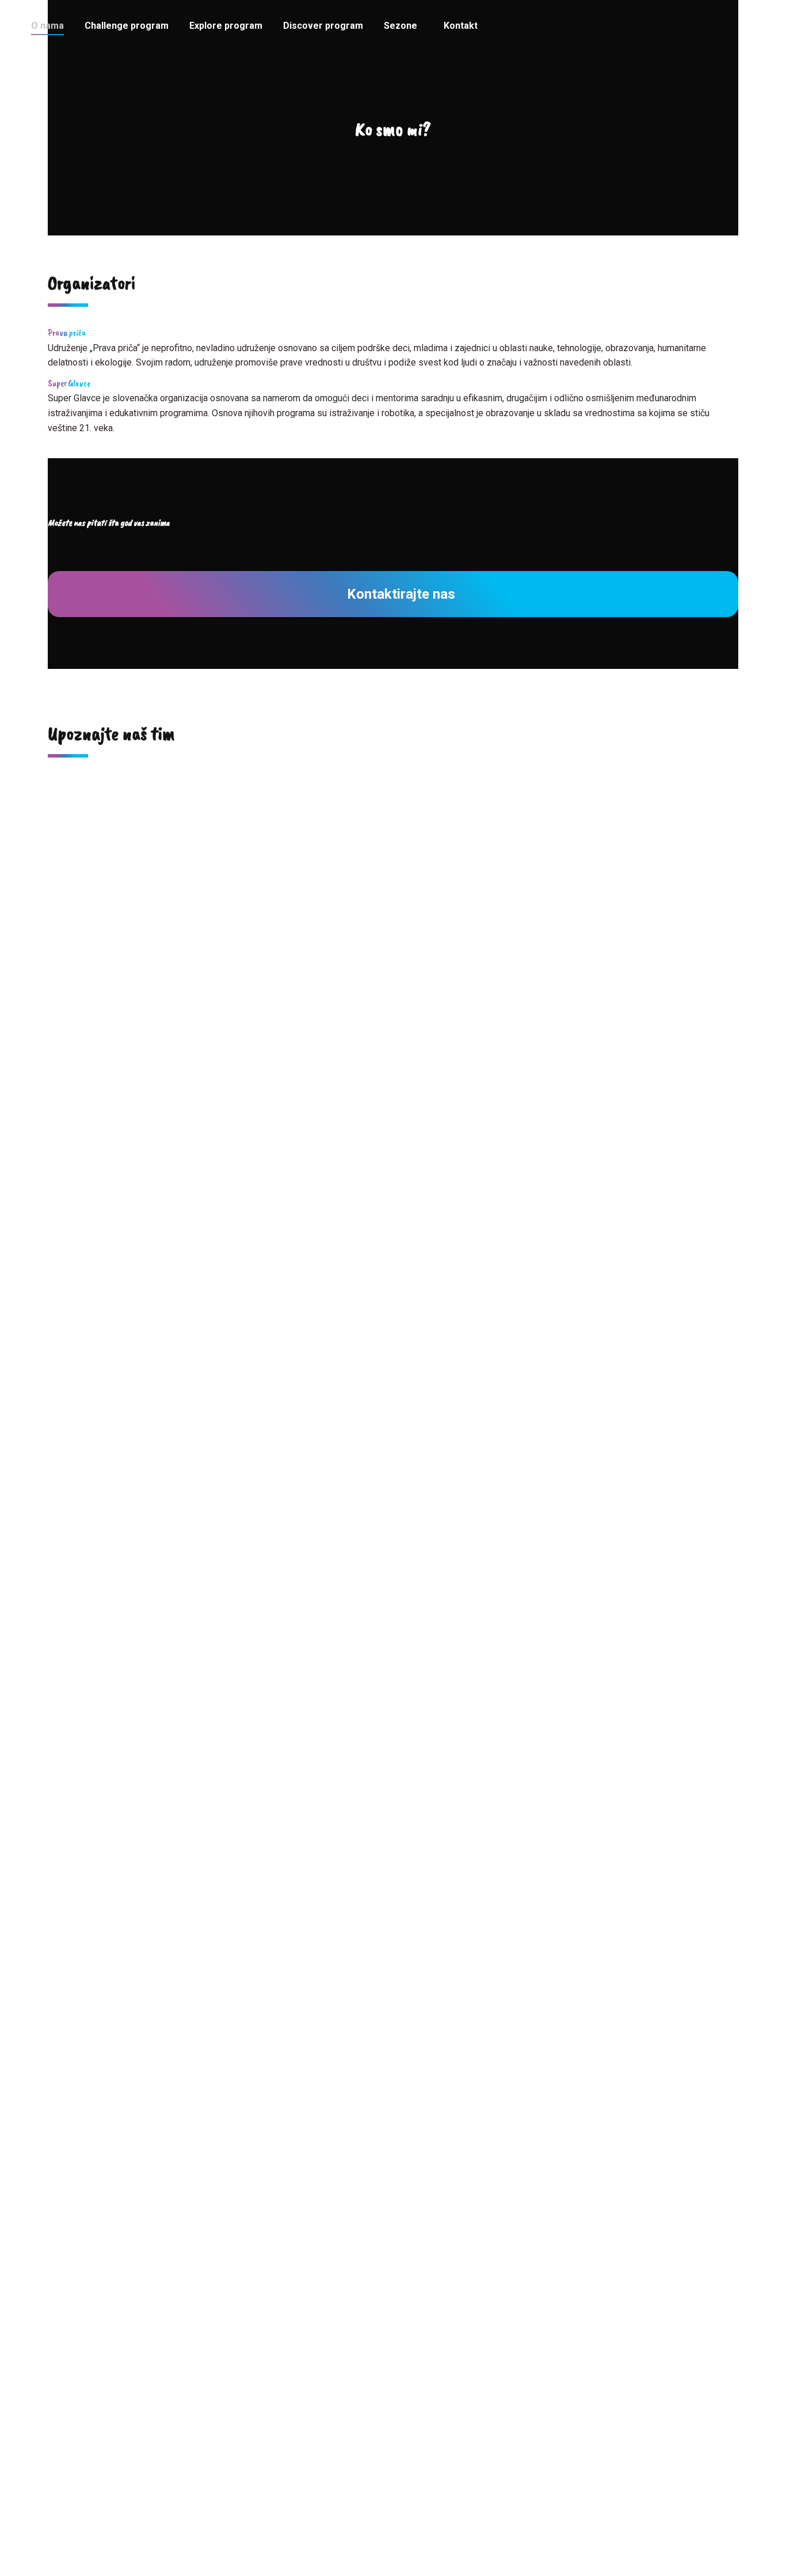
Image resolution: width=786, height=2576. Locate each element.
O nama (393, 2432)
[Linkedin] (127, 1068)
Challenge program (393, 2452)
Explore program (393, 2473)
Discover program (393, 2493)
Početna (393, 2411)
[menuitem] (47, 26)
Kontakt (393, 2514)
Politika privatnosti (393, 2534)
